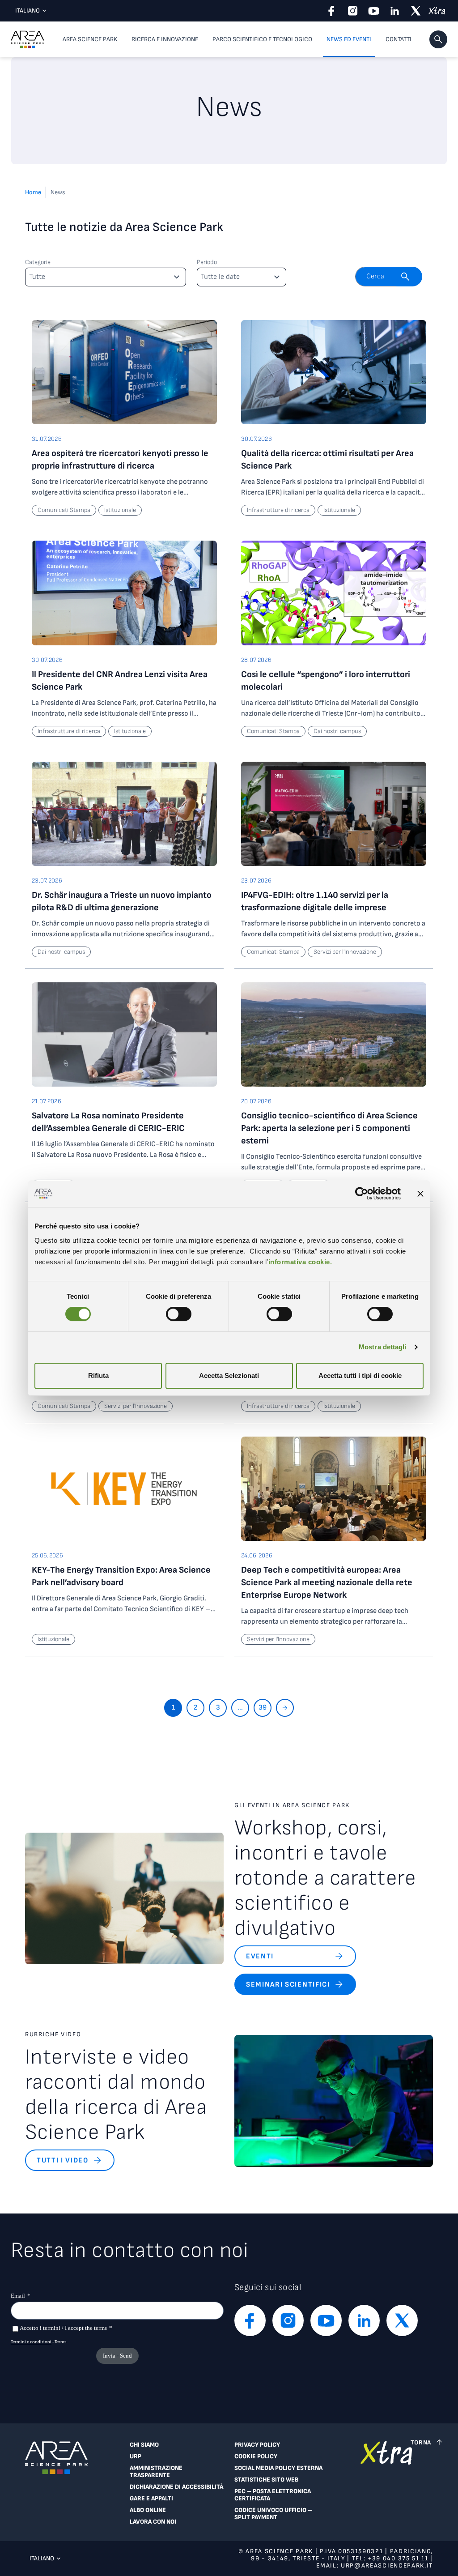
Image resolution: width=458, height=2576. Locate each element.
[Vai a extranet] (386, 2486)
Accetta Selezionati (229, 1375)
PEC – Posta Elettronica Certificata (273, 2495)
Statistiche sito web (266, 2480)
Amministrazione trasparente (156, 2472)
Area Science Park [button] (90, 39)
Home (33, 192)
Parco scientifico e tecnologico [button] (262, 39)
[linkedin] (395, 11)
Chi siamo (144, 2445)
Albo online (148, 2510)
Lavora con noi (153, 2522)
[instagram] (353, 11)
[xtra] (437, 11)
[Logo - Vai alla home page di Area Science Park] (28, 39)
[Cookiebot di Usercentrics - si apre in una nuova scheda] (362, 1194)
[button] (438, 39)
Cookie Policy (256, 2457)
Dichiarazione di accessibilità (176, 2487)
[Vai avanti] (285, 1708)
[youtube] (374, 11)
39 (263, 1708)
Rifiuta (98, 1375)
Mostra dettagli (383, 1347)
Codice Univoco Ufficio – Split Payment (273, 2514)
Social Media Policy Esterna (278, 2468)
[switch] (179, 1314)
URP (136, 2457)
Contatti (399, 39)
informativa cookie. (300, 1262)
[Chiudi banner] (420, 1194)
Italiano (28, 11)
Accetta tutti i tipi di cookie (360, 1375)
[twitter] (416, 11)
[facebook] (332, 11)
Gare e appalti (151, 2499)
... (240, 1708)
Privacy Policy (257, 2445)
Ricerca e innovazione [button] (165, 39)
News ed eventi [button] (349, 39)
